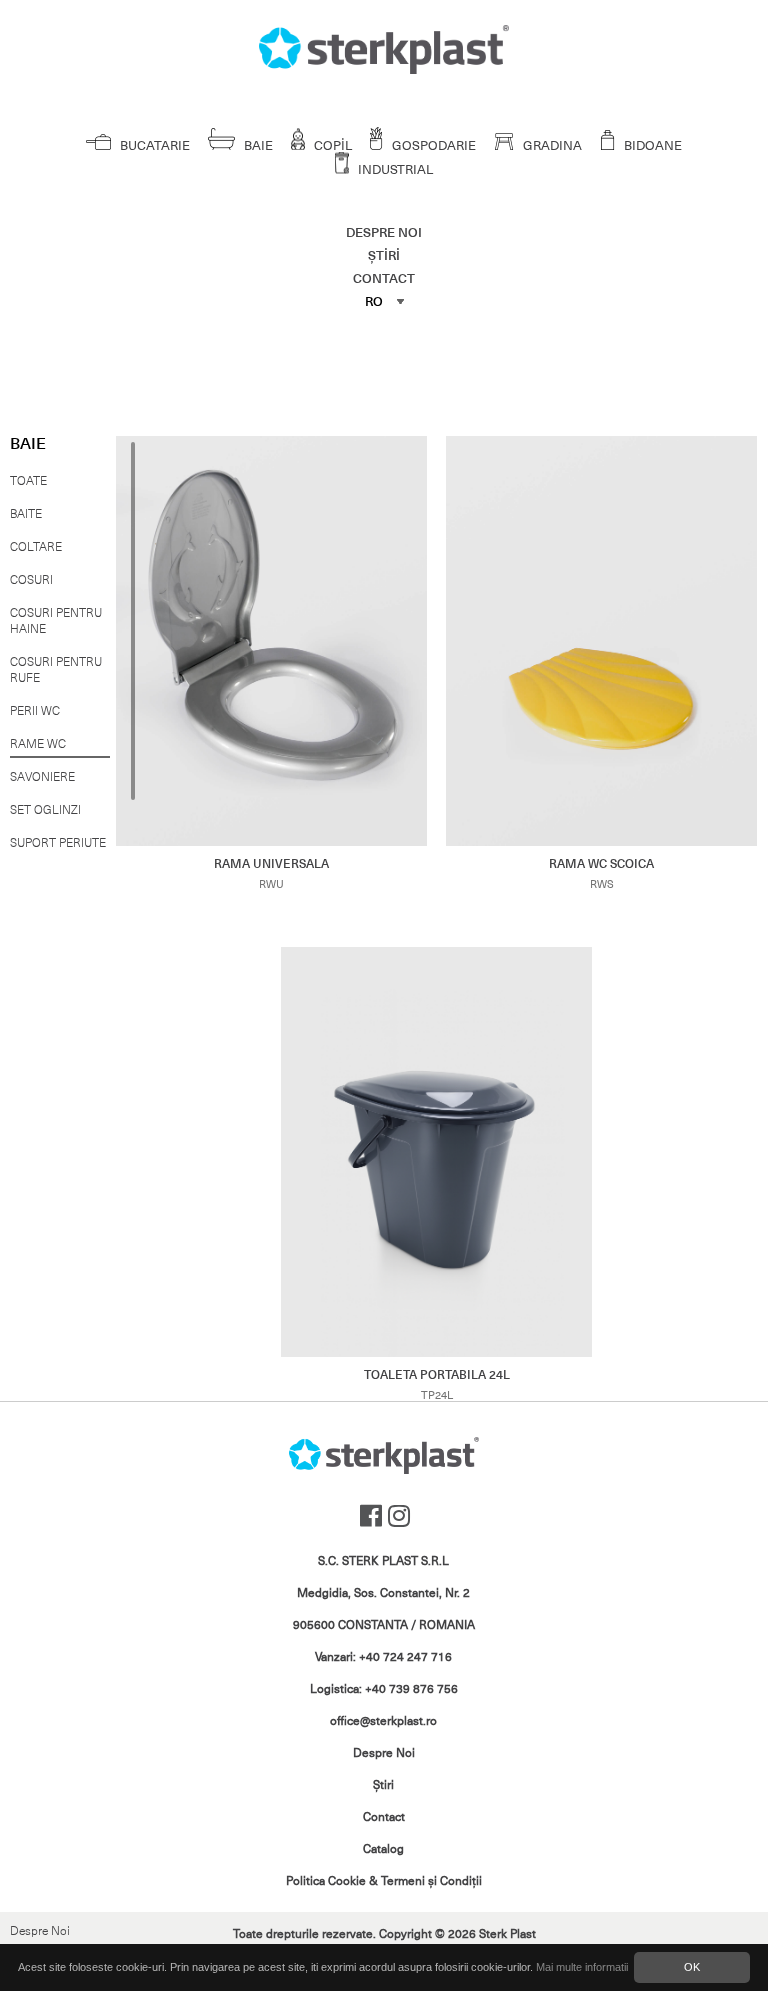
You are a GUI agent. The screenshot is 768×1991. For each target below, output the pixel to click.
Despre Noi (40, 1931)
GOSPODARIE (432, 145)
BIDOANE (651, 145)
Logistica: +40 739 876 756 (384, 1689)
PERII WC (35, 711)
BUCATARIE (153, 145)
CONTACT (384, 278)
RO (374, 301)
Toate (28, 481)
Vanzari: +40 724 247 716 (383, 1657)
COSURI (31, 580)
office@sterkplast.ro (383, 1721)
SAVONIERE (42, 777)
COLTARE (36, 547)
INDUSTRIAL (394, 169)
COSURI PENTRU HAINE (56, 621)
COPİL (331, 145)
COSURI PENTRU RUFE (56, 670)
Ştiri (383, 1785)
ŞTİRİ (384, 255)
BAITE (26, 514)
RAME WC (38, 744)
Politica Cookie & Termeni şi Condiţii (384, 1881)
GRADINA (551, 145)
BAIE (257, 145)
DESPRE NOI (384, 232)
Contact (384, 1817)
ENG (380, 363)
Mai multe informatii (582, 1967)
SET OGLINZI (45, 810)
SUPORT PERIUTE (58, 843)
